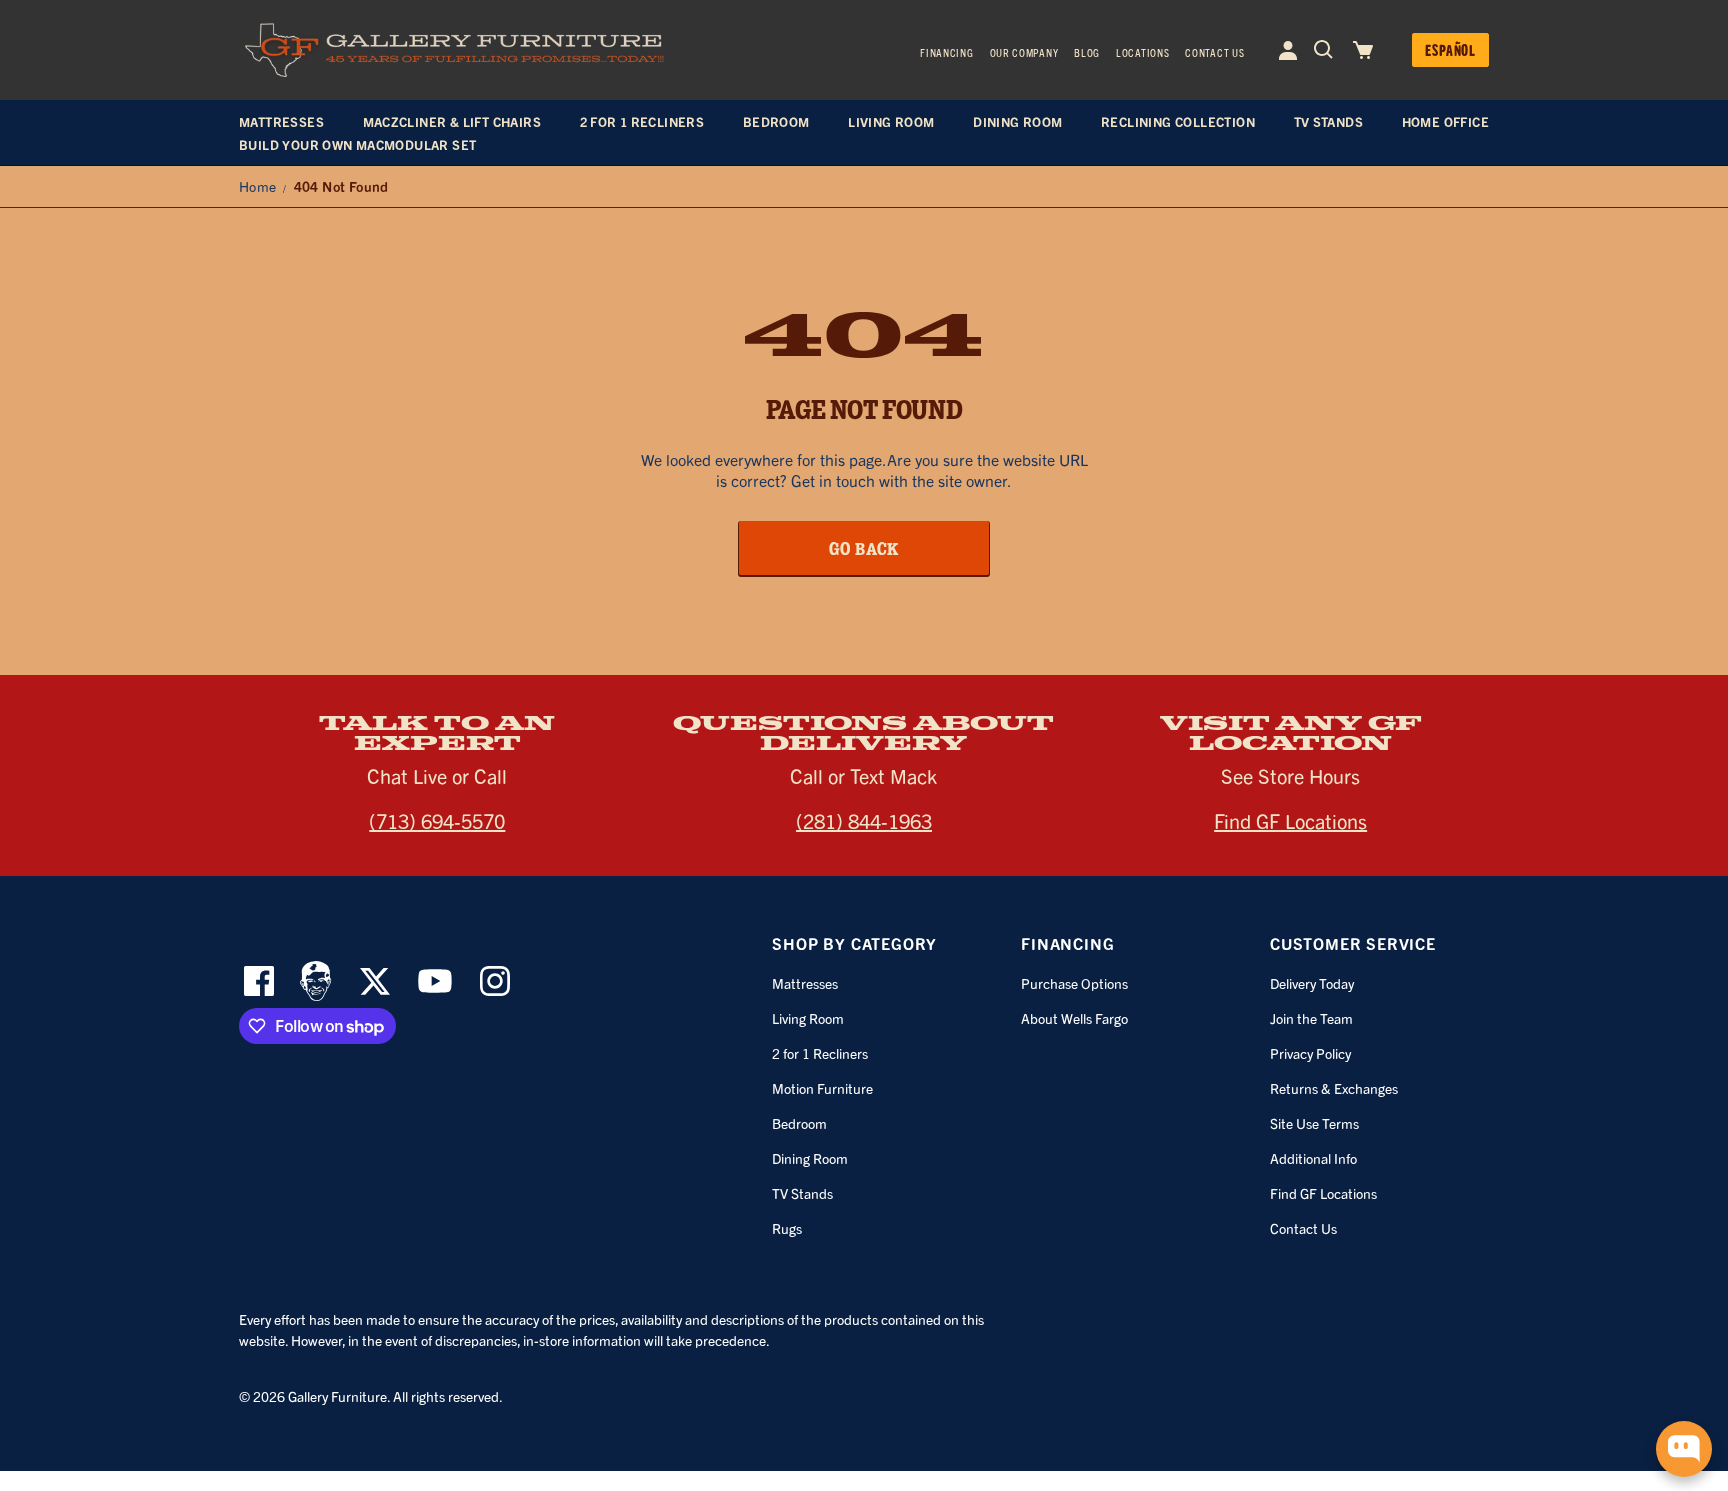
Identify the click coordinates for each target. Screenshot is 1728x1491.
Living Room (808, 1018)
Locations (1142, 52)
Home (258, 186)
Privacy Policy (1310, 1053)
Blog (1087, 52)
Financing (946, 52)
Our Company (1024, 52)
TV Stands (802, 1193)
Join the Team (1311, 1018)
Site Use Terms (1314, 1123)
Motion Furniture (822, 1088)
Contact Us (1214, 52)
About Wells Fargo (1074, 1018)
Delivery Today (1312, 983)
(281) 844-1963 (864, 820)
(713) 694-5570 (437, 820)
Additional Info (1313, 1158)
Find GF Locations (1290, 820)
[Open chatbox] (1684, 1449)
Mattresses (805, 983)
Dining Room (810, 1158)
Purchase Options (1074, 983)
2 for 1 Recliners (820, 1053)
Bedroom (799, 1123)
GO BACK (864, 548)
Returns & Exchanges (1334, 1088)
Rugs (787, 1228)
